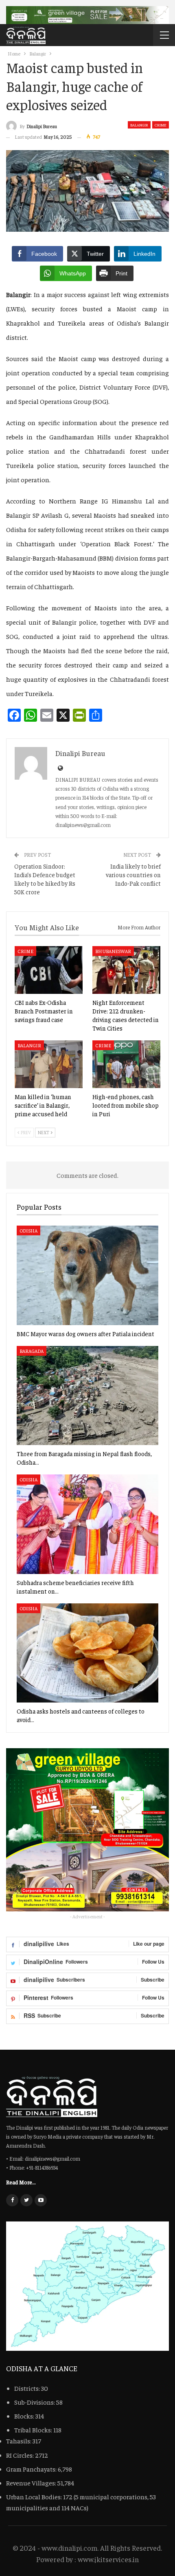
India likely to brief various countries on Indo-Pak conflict (133, 875)
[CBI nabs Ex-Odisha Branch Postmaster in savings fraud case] (49, 970)
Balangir (139, 125)
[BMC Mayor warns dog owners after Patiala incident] (87, 1275)
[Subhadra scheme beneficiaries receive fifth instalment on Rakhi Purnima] (87, 1524)
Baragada (32, 1351)
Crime (161, 125)
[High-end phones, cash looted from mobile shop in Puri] (126, 1064)
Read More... (21, 2182)
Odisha (28, 1230)
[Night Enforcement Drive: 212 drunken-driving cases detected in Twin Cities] (126, 970)
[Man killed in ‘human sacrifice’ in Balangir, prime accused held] (49, 1064)
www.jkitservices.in (108, 2559)
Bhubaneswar (113, 951)
